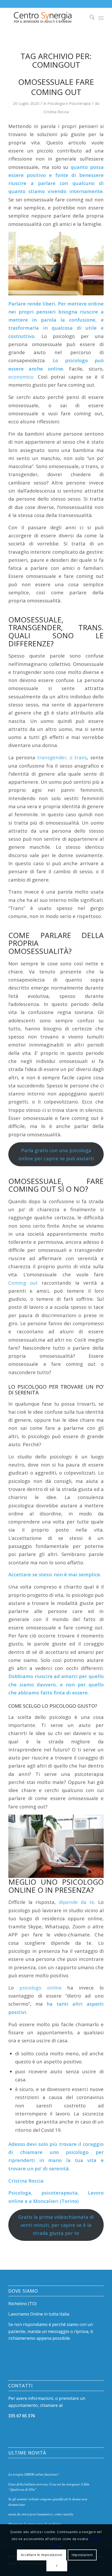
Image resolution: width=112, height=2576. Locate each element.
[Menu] (101, 18)
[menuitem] (89, 18)
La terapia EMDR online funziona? (34, 2474)
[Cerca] (89, 18)
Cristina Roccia (56, 112)
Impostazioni (82, 2555)
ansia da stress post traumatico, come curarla (41, 2514)
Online (37, 2314)
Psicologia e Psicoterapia (69, 103)
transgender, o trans (62, 757)
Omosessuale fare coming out (56, 87)
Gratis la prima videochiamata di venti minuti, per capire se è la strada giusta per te (56, 2225)
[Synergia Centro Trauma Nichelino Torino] (46, 18)
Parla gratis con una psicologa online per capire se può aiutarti (56, 1154)
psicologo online (43, 1988)
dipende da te (75, 1902)
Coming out (23, 1283)
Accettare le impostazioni (42, 2555)
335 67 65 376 (22, 2416)
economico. (21, 377)
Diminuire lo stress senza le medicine (35, 2524)
